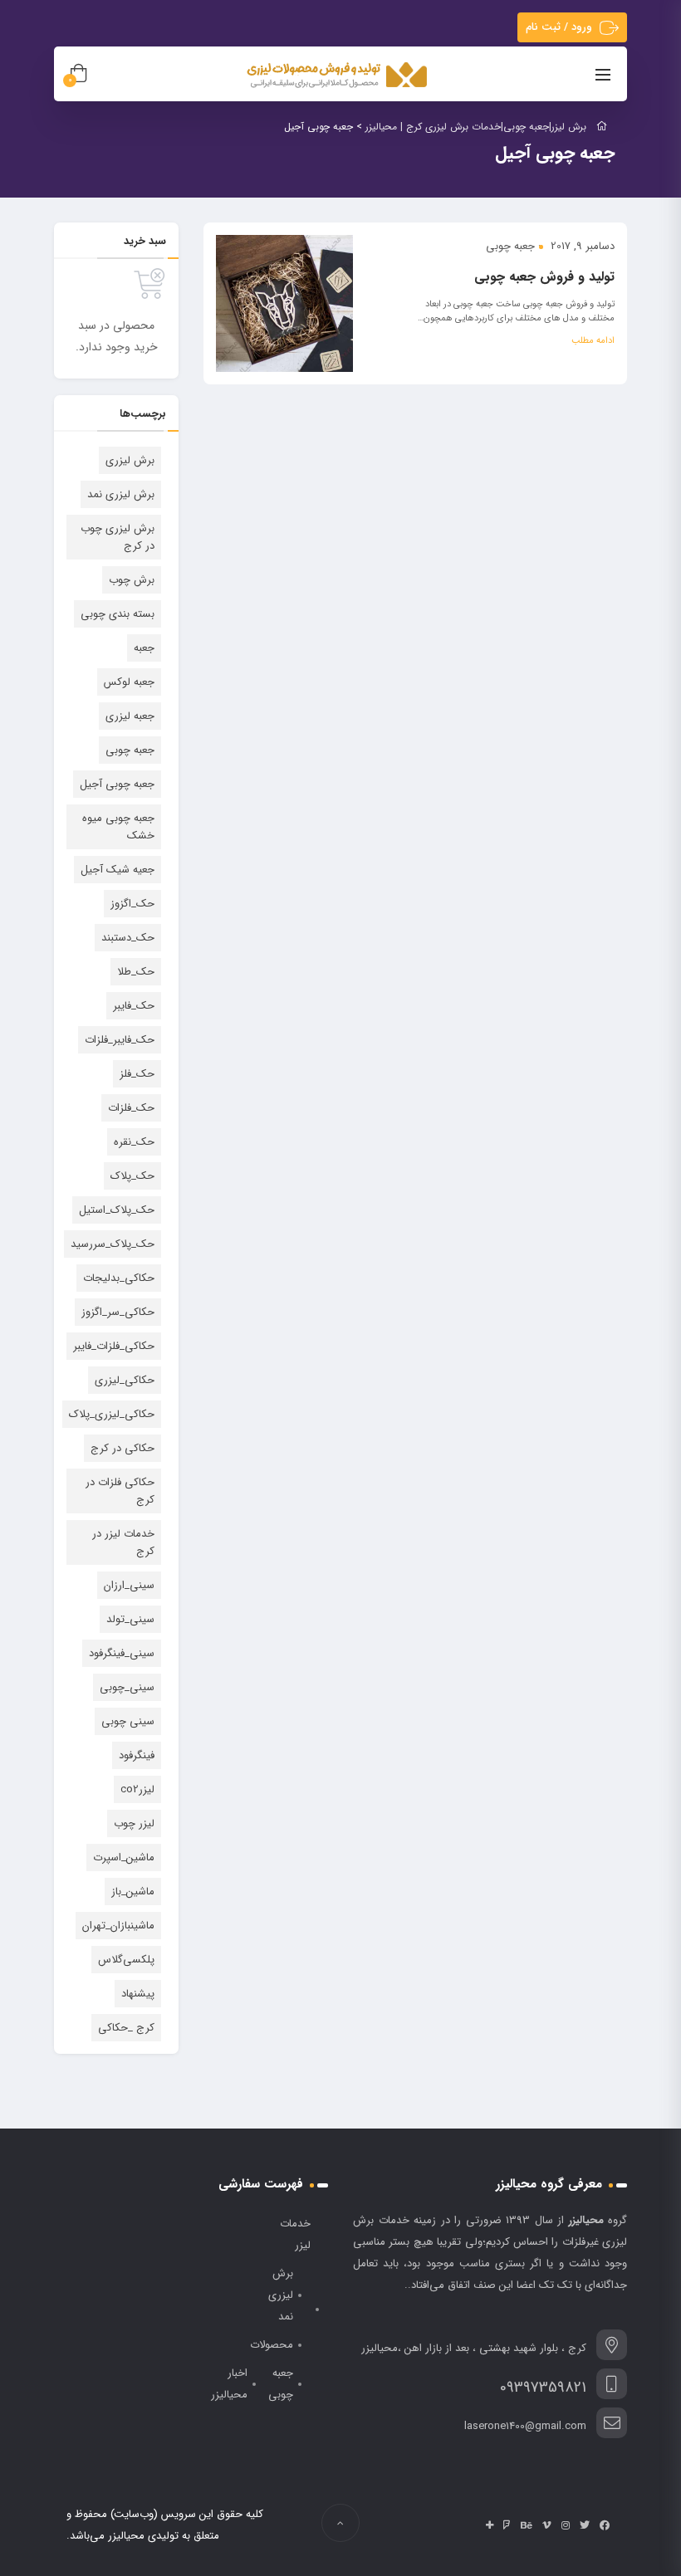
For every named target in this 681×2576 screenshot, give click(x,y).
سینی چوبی (128, 1721)
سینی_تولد (130, 1619)
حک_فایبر (134, 1006)
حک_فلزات (131, 1108)
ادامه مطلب (593, 341)
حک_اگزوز (132, 904)
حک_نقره (134, 1142)
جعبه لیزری (130, 716)
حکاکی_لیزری (125, 1380)
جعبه (144, 648)
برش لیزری (130, 460)
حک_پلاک (132, 1176)
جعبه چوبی (510, 246)
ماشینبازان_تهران (118, 1926)
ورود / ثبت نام (559, 27)
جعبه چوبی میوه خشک (118, 827)
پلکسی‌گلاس (126, 1960)
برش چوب (132, 580)
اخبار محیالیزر (229, 2384)
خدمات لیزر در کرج (123, 1542)
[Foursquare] (507, 2525)
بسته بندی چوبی (118, 614)
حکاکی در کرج (122, 1448)
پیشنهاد (138, 1994)
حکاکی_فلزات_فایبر (114, 1346)
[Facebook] (605, 2525)
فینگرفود (137, 1755)
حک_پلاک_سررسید (113, 1244)
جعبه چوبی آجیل (117, 784)
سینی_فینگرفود (122, 1653)
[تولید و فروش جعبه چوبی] (284, 303)
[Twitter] (585, 2525)
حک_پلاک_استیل (117, 1210)
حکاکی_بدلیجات (119, 1278)
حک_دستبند (128, 938)
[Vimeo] (547, 2525)
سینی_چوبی (127, 1687)
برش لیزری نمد (121, 494)
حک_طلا (136, 972)
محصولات (272, 2345)
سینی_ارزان (129, 1585)
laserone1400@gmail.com (525, 2426)
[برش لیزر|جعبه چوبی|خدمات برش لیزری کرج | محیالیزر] (338, 76)
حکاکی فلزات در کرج (120, 1491)
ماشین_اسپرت (124, 1857)
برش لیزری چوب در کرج (118, 537)
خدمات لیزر (295, 2234)
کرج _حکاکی (126, 2028)
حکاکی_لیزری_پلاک (112, 1414)
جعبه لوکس (129, 682)
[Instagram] (566, 2525)
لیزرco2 (137, 1789)
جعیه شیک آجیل (118, 870)
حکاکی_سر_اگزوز (118, 1312)
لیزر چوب (134, 1823)
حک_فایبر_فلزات (120, 1040)
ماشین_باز (133, 1892)
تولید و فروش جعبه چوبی (544, 277)
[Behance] (527, 2525)
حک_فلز (137, 1074)
